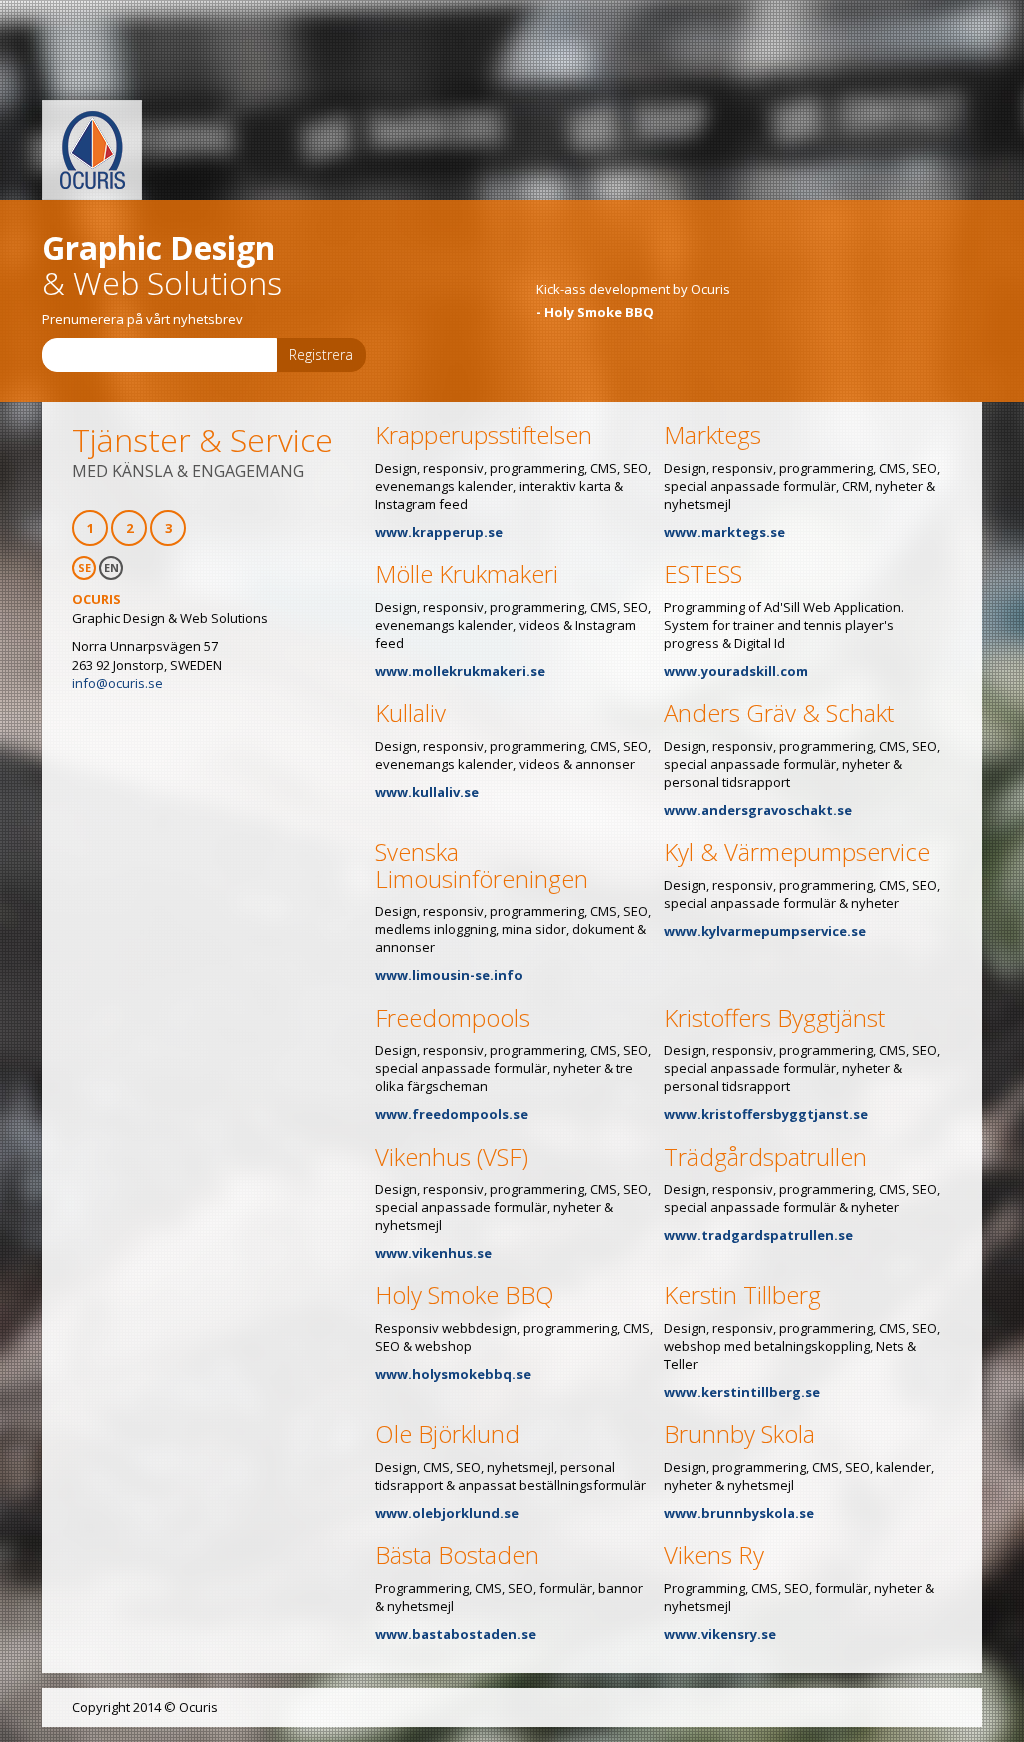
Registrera (321, 354)
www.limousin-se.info (449, 975)
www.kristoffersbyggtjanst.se (766, 1114)
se (84, 567)
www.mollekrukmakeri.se (460, 671)
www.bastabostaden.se (455, 1634)
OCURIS (92, 150)
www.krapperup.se (439, 532)
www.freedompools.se (451, 1114)
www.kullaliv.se (427, 792)
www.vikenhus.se (433, 1253)
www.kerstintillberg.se (742, 1392)
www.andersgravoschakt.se (758, 810)
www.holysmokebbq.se (453, 1374)
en (111, 567)
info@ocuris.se (117, 683)
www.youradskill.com (736, 671)
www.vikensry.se (720, 1634)
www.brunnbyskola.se (739, 1513)
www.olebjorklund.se (447, 1513)
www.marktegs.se (724, 532)
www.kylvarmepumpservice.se (765, 931)
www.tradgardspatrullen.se (758, 1235)
